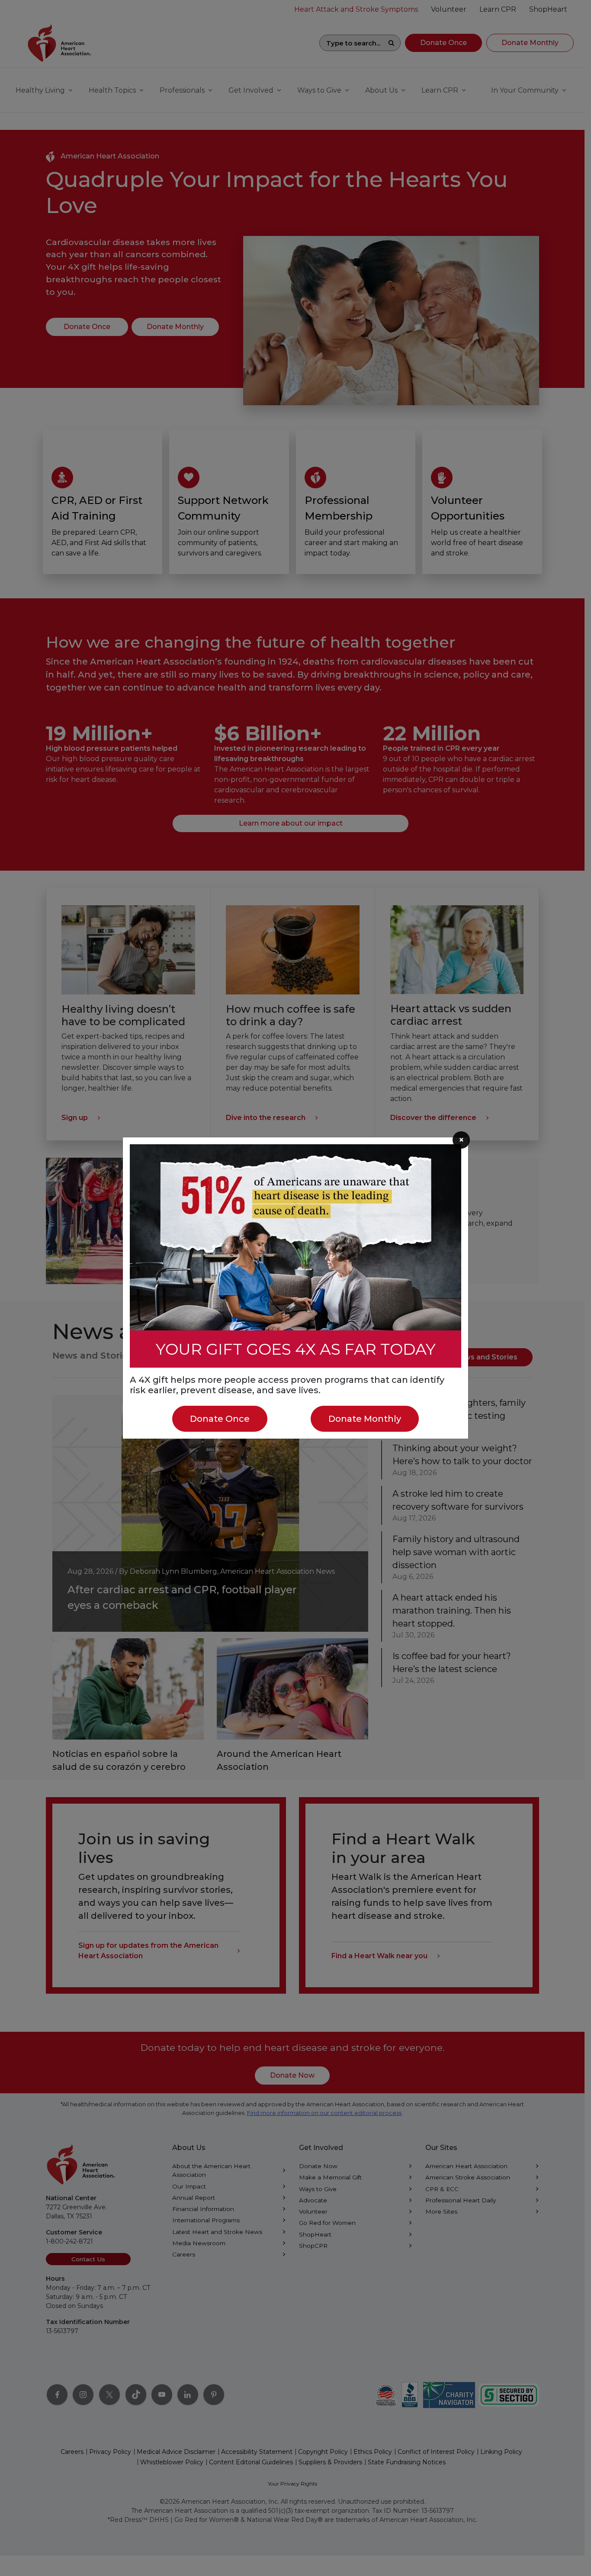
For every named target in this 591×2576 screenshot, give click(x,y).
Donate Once (220, 1419)
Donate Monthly (365, 1419)
